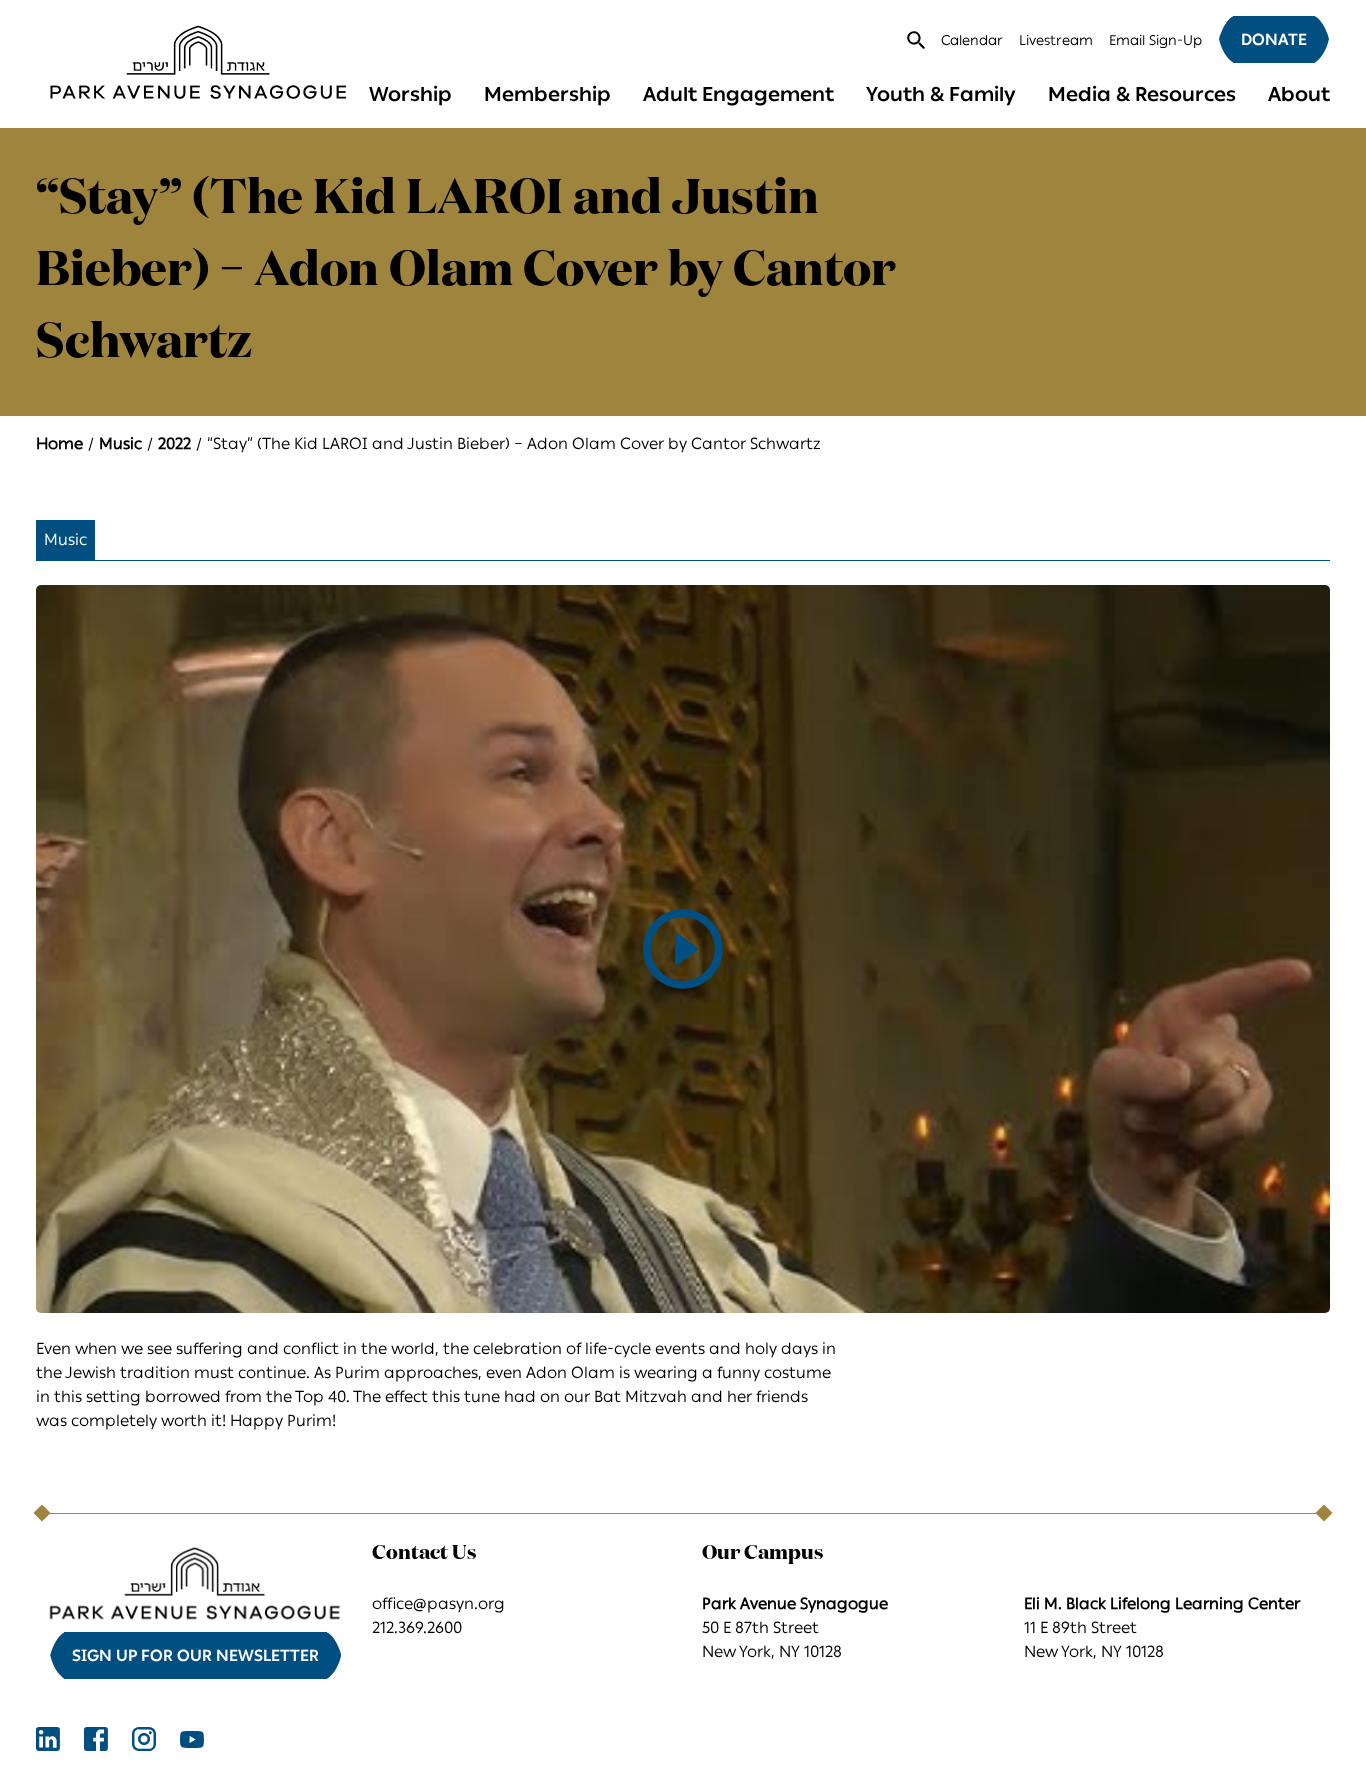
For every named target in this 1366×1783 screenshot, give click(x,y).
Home (59, 443)
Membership (547, 94)
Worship (410, 94)
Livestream (1056, 40)
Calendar (972, 40)
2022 (174, 443)
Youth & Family (941, 94)
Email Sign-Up (1155, 40)
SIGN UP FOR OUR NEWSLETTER (195, 1655)
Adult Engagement (738, 94)
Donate (1274, 39)
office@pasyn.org (438, 1603)
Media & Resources (1142, 94)
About (1299, 94)
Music (120, 443)
